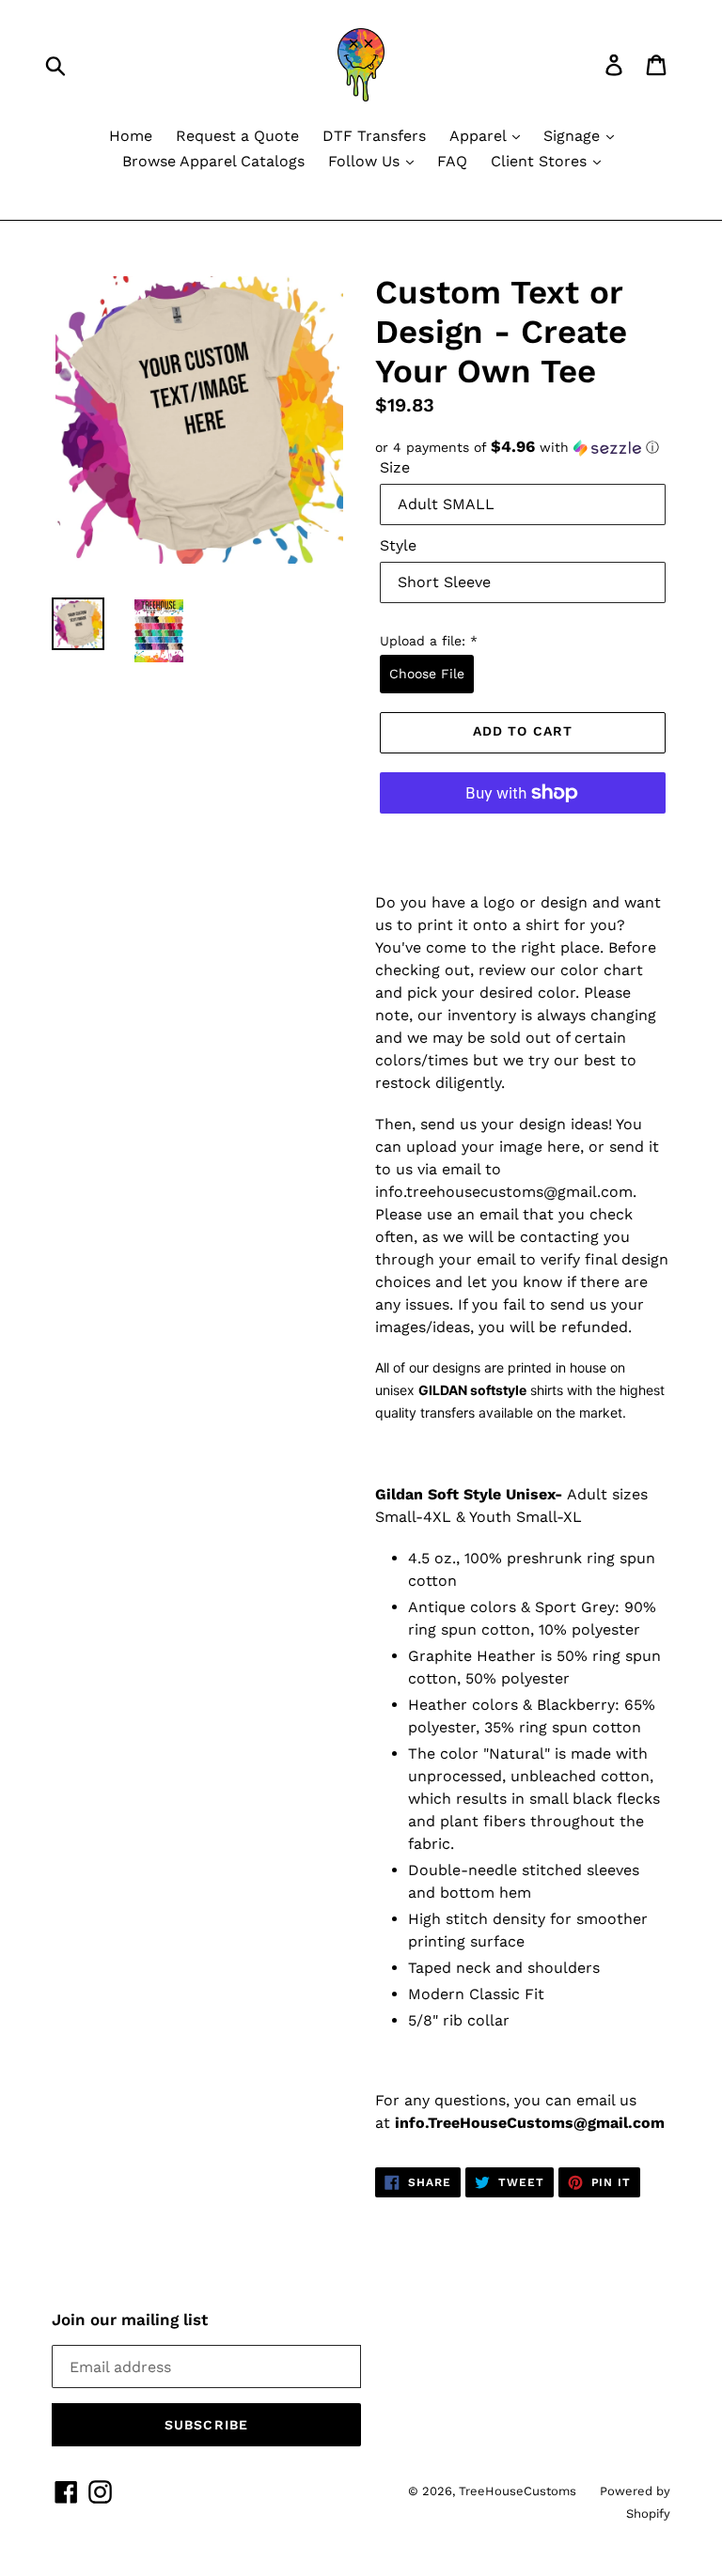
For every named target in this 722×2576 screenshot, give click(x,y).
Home (131, 136)
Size (395, 467)
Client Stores (541, 161)
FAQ (452, 161)
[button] (523, 447)
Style (398, 545)
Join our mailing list (130, 2320)
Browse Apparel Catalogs (213, 161)
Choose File (427, 674)
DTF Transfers (374, 136)
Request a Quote (237, 136)
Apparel (480, 136)
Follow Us (366, 161)
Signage (574, 136)
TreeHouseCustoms (518, 2491)
